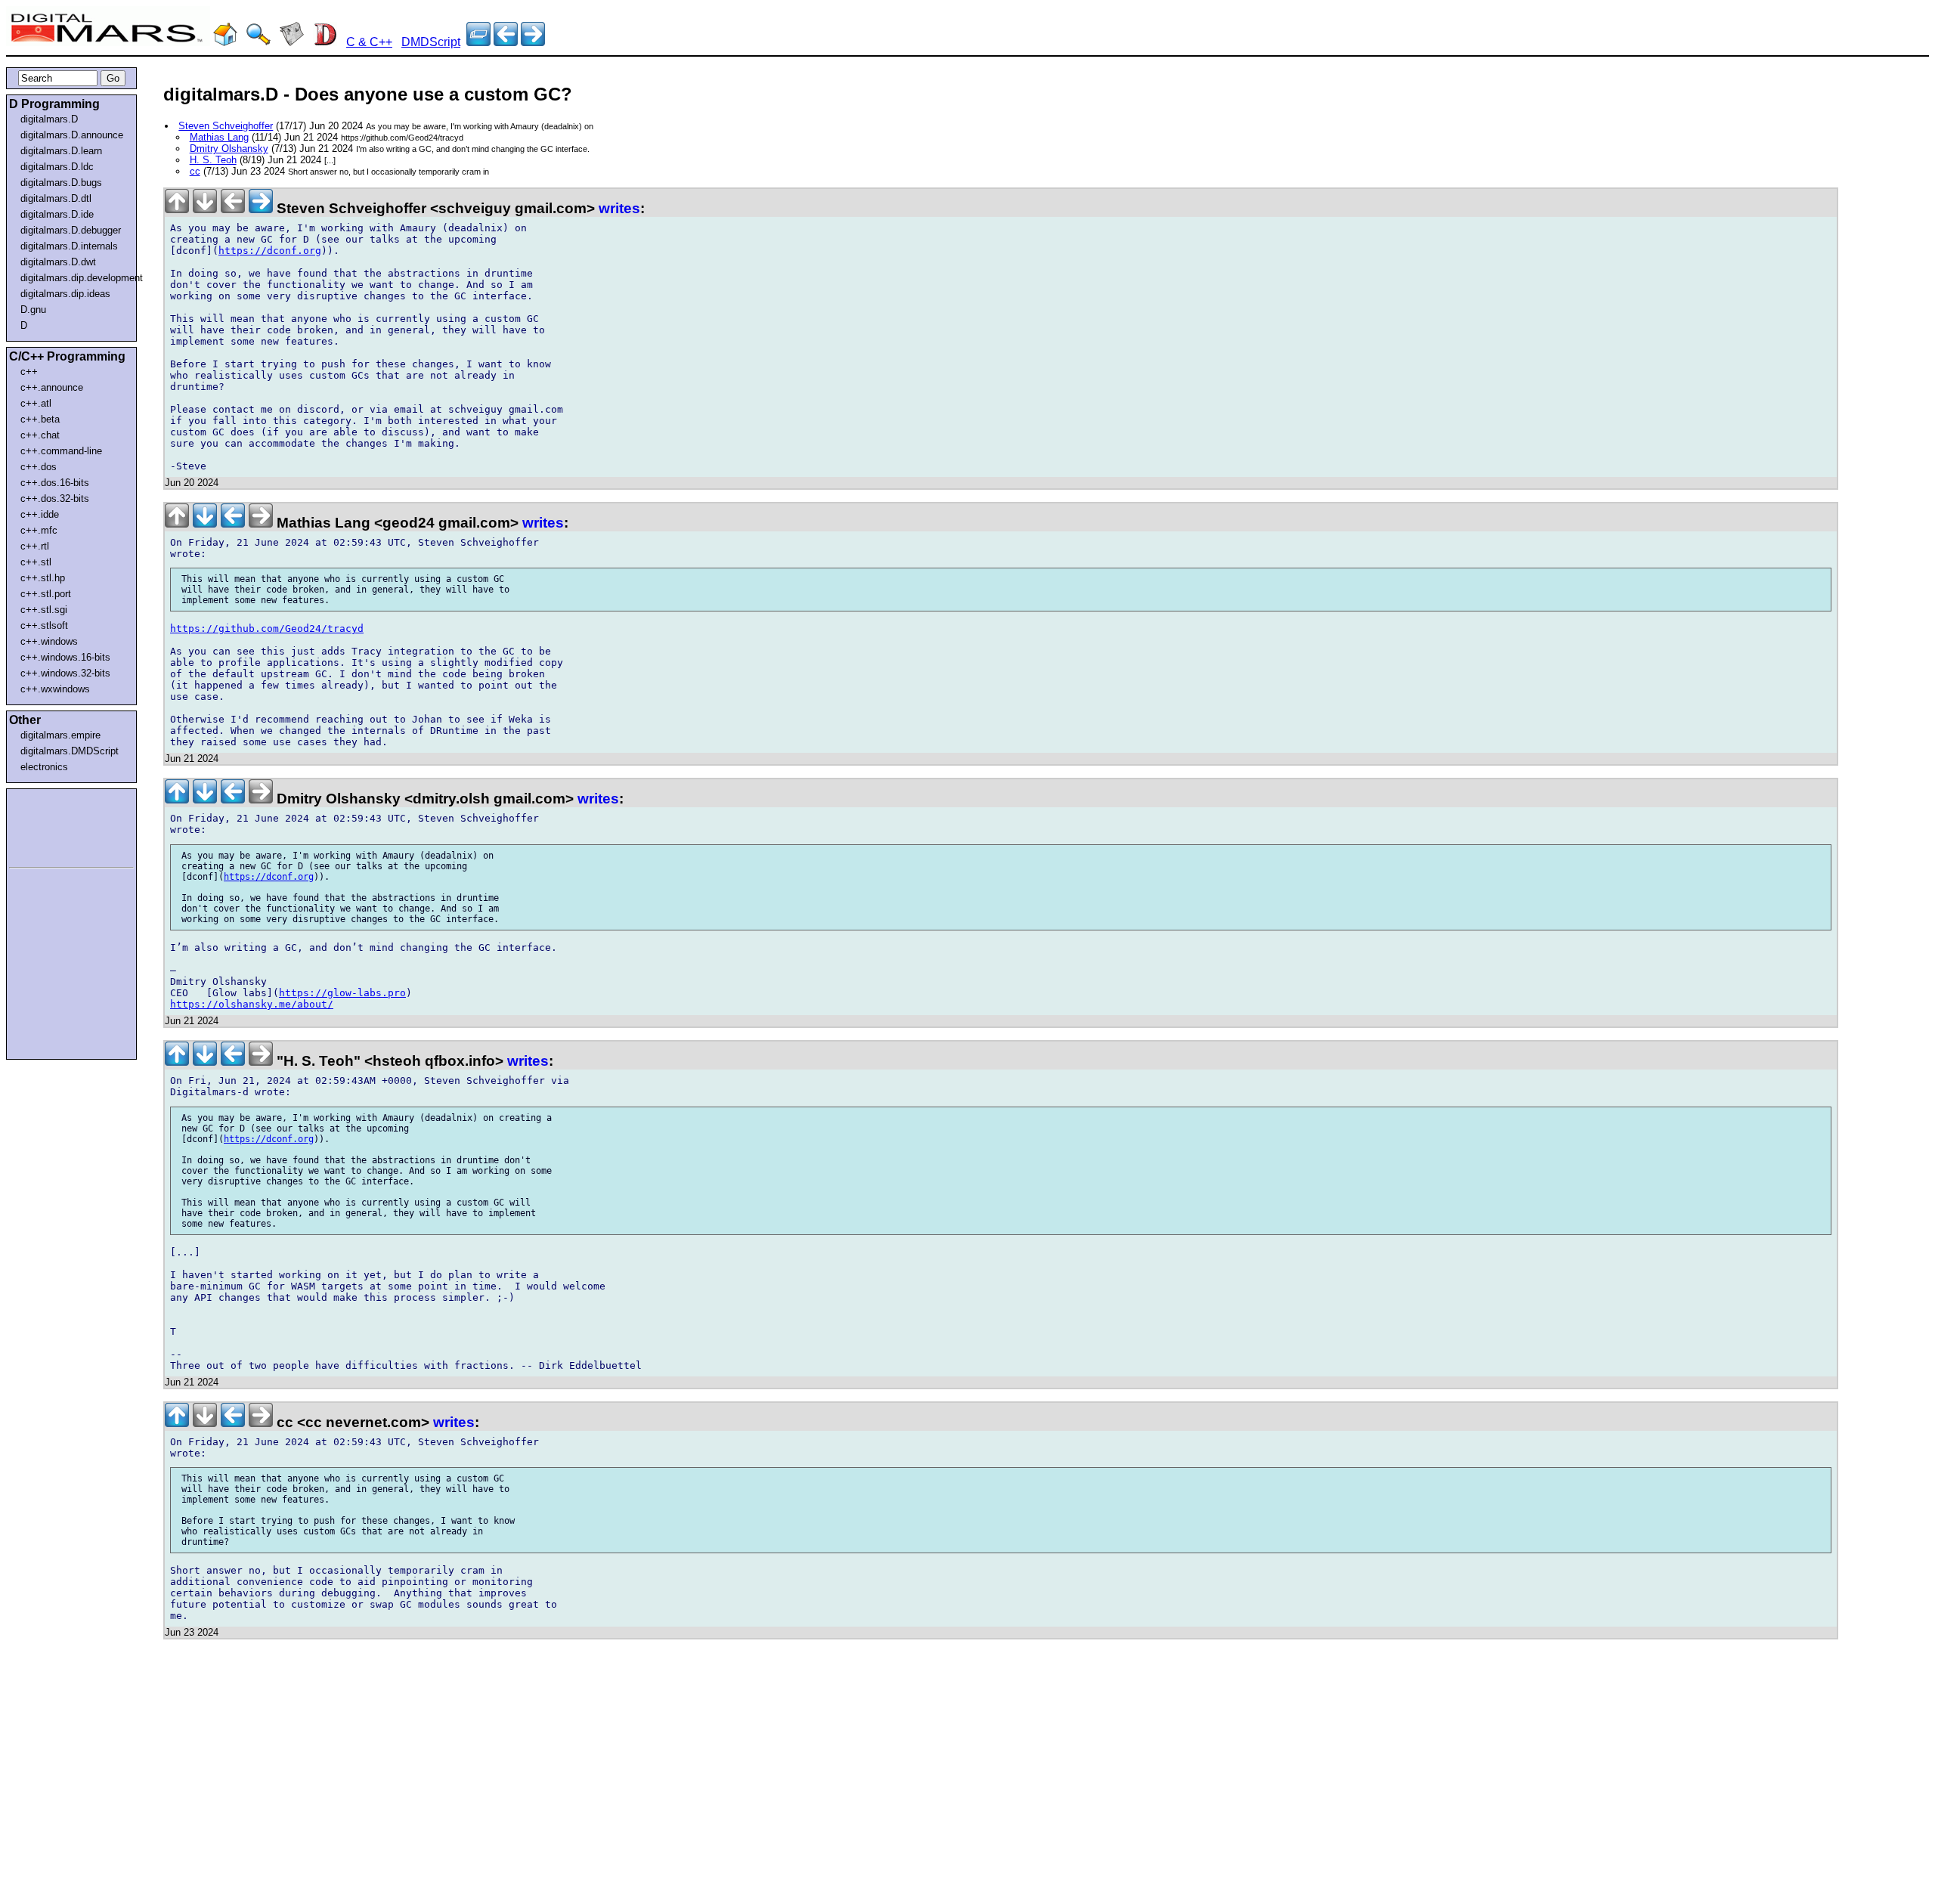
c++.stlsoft (44, 625)
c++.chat (40, 435)
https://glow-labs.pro (342, 993)
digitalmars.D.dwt (58, 262)
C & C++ (369, 42)
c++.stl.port (46, 594)
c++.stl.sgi (44, 610)
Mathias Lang (219, 137)
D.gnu (33, 310)
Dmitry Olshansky (229, 149)
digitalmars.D (49, 119)
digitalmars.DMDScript (70, 751)
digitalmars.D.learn (61, 151)
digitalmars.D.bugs (61, 183)
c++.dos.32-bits (55, 498)
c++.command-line (61, 451)
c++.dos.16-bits (55, 483)
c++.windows (49, 641)
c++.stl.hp (43, 578)
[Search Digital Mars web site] (259, 42)
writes (619, 208)
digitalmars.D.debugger (71, 230)
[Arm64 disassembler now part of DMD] (533, 42)
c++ (29, 372)
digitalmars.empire (60, 735)
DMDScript (431, 42)
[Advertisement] (54, 825)
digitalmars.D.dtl (56, 198)
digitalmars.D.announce (72, 135)
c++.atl (36, 403)
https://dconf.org (270, 251)
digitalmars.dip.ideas (65, 294)
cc (195, 171)
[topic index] (478, 42)
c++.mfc (39, 530)
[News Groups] (292, 42)
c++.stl (36, 562)
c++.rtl (35, 546)
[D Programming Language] (325, 42)
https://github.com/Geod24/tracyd (267, 628)
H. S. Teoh (213, 160)
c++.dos (39, 467)
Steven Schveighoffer (226, 126)
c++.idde (40, 514)
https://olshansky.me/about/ (252, 1004)
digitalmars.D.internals (69, 246)
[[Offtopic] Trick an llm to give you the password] (506, 42)
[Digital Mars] (225, 42)
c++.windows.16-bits (65, 657)
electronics (44, 767)
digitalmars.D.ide (57, 214)
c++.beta (40, 419)
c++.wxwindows (55, 689)
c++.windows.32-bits (65, 673)
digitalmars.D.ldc (57, 167)
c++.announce (52, 387)
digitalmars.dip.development (74, 278)
